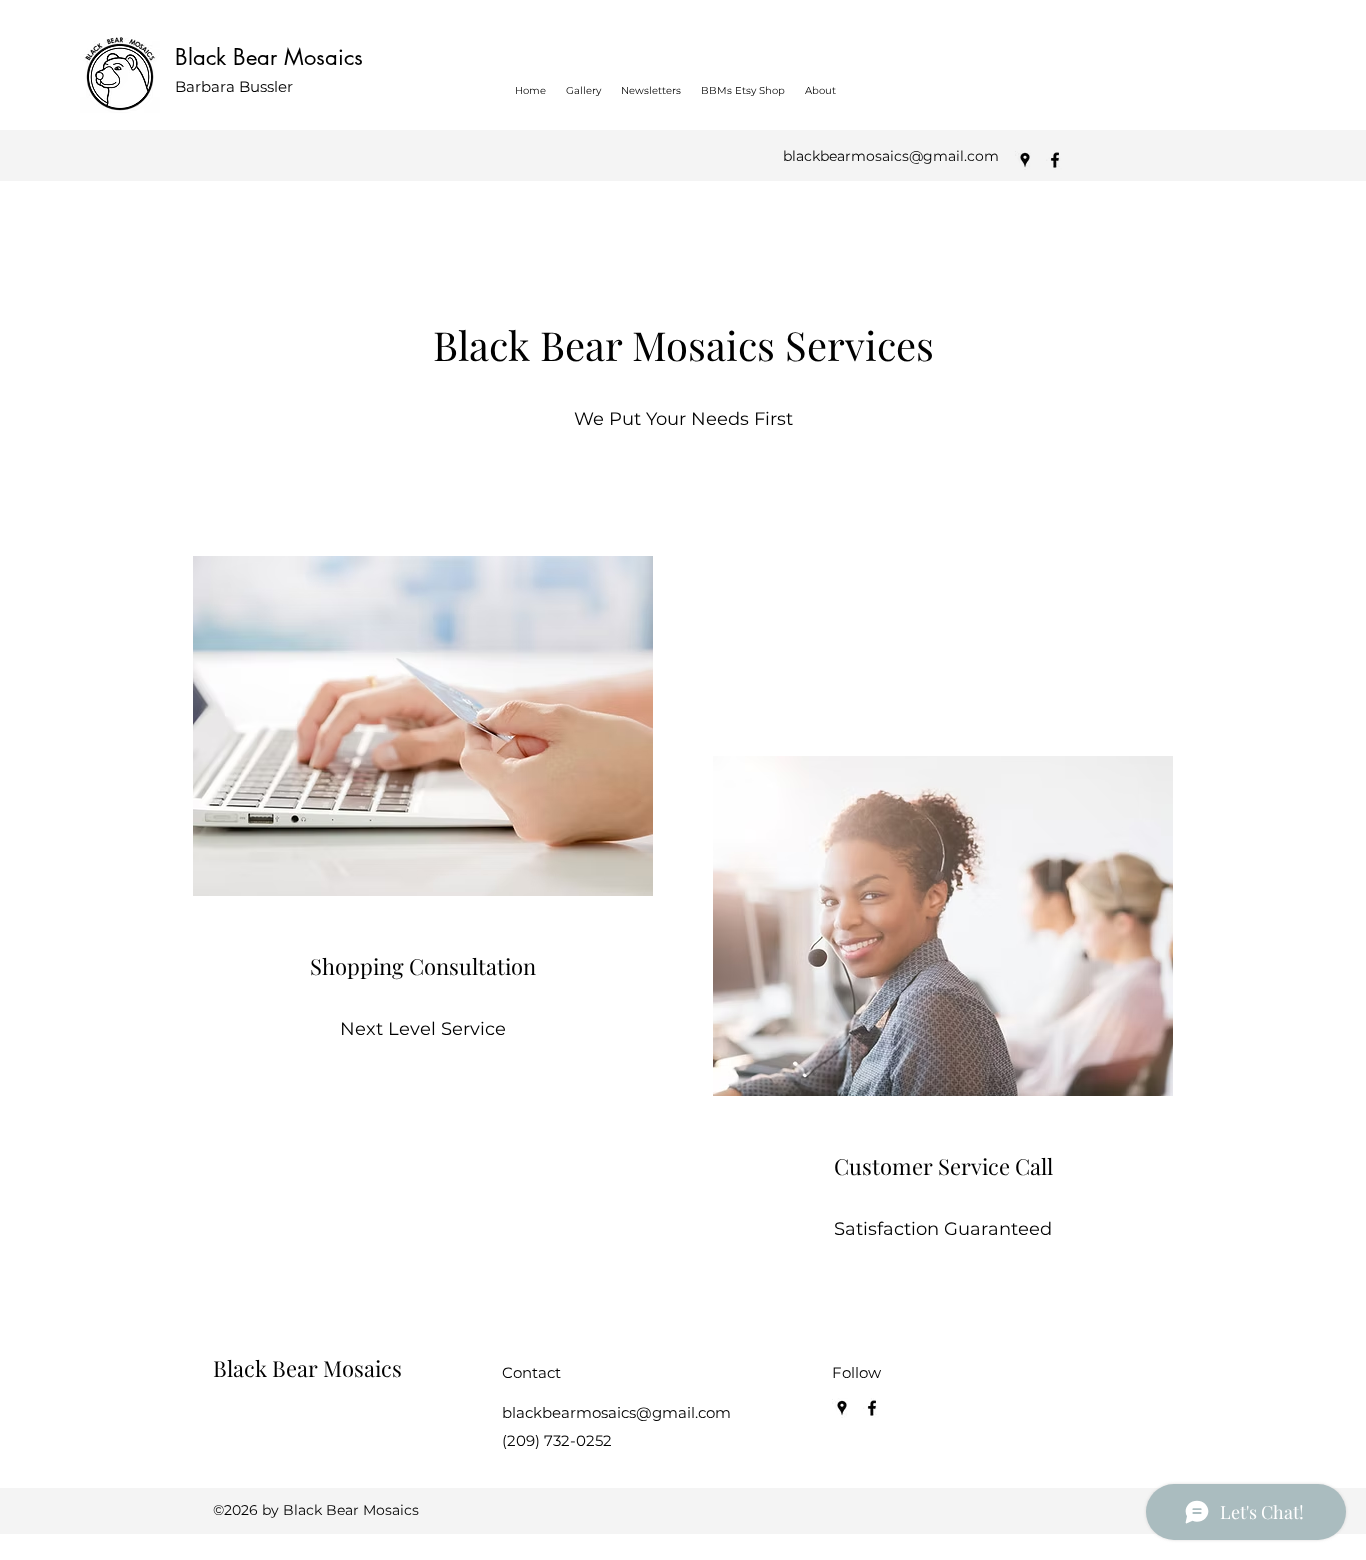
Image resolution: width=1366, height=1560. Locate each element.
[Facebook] (1055, 160)
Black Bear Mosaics (269, 57)
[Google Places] (1025, 160)
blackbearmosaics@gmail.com (891, 156)
